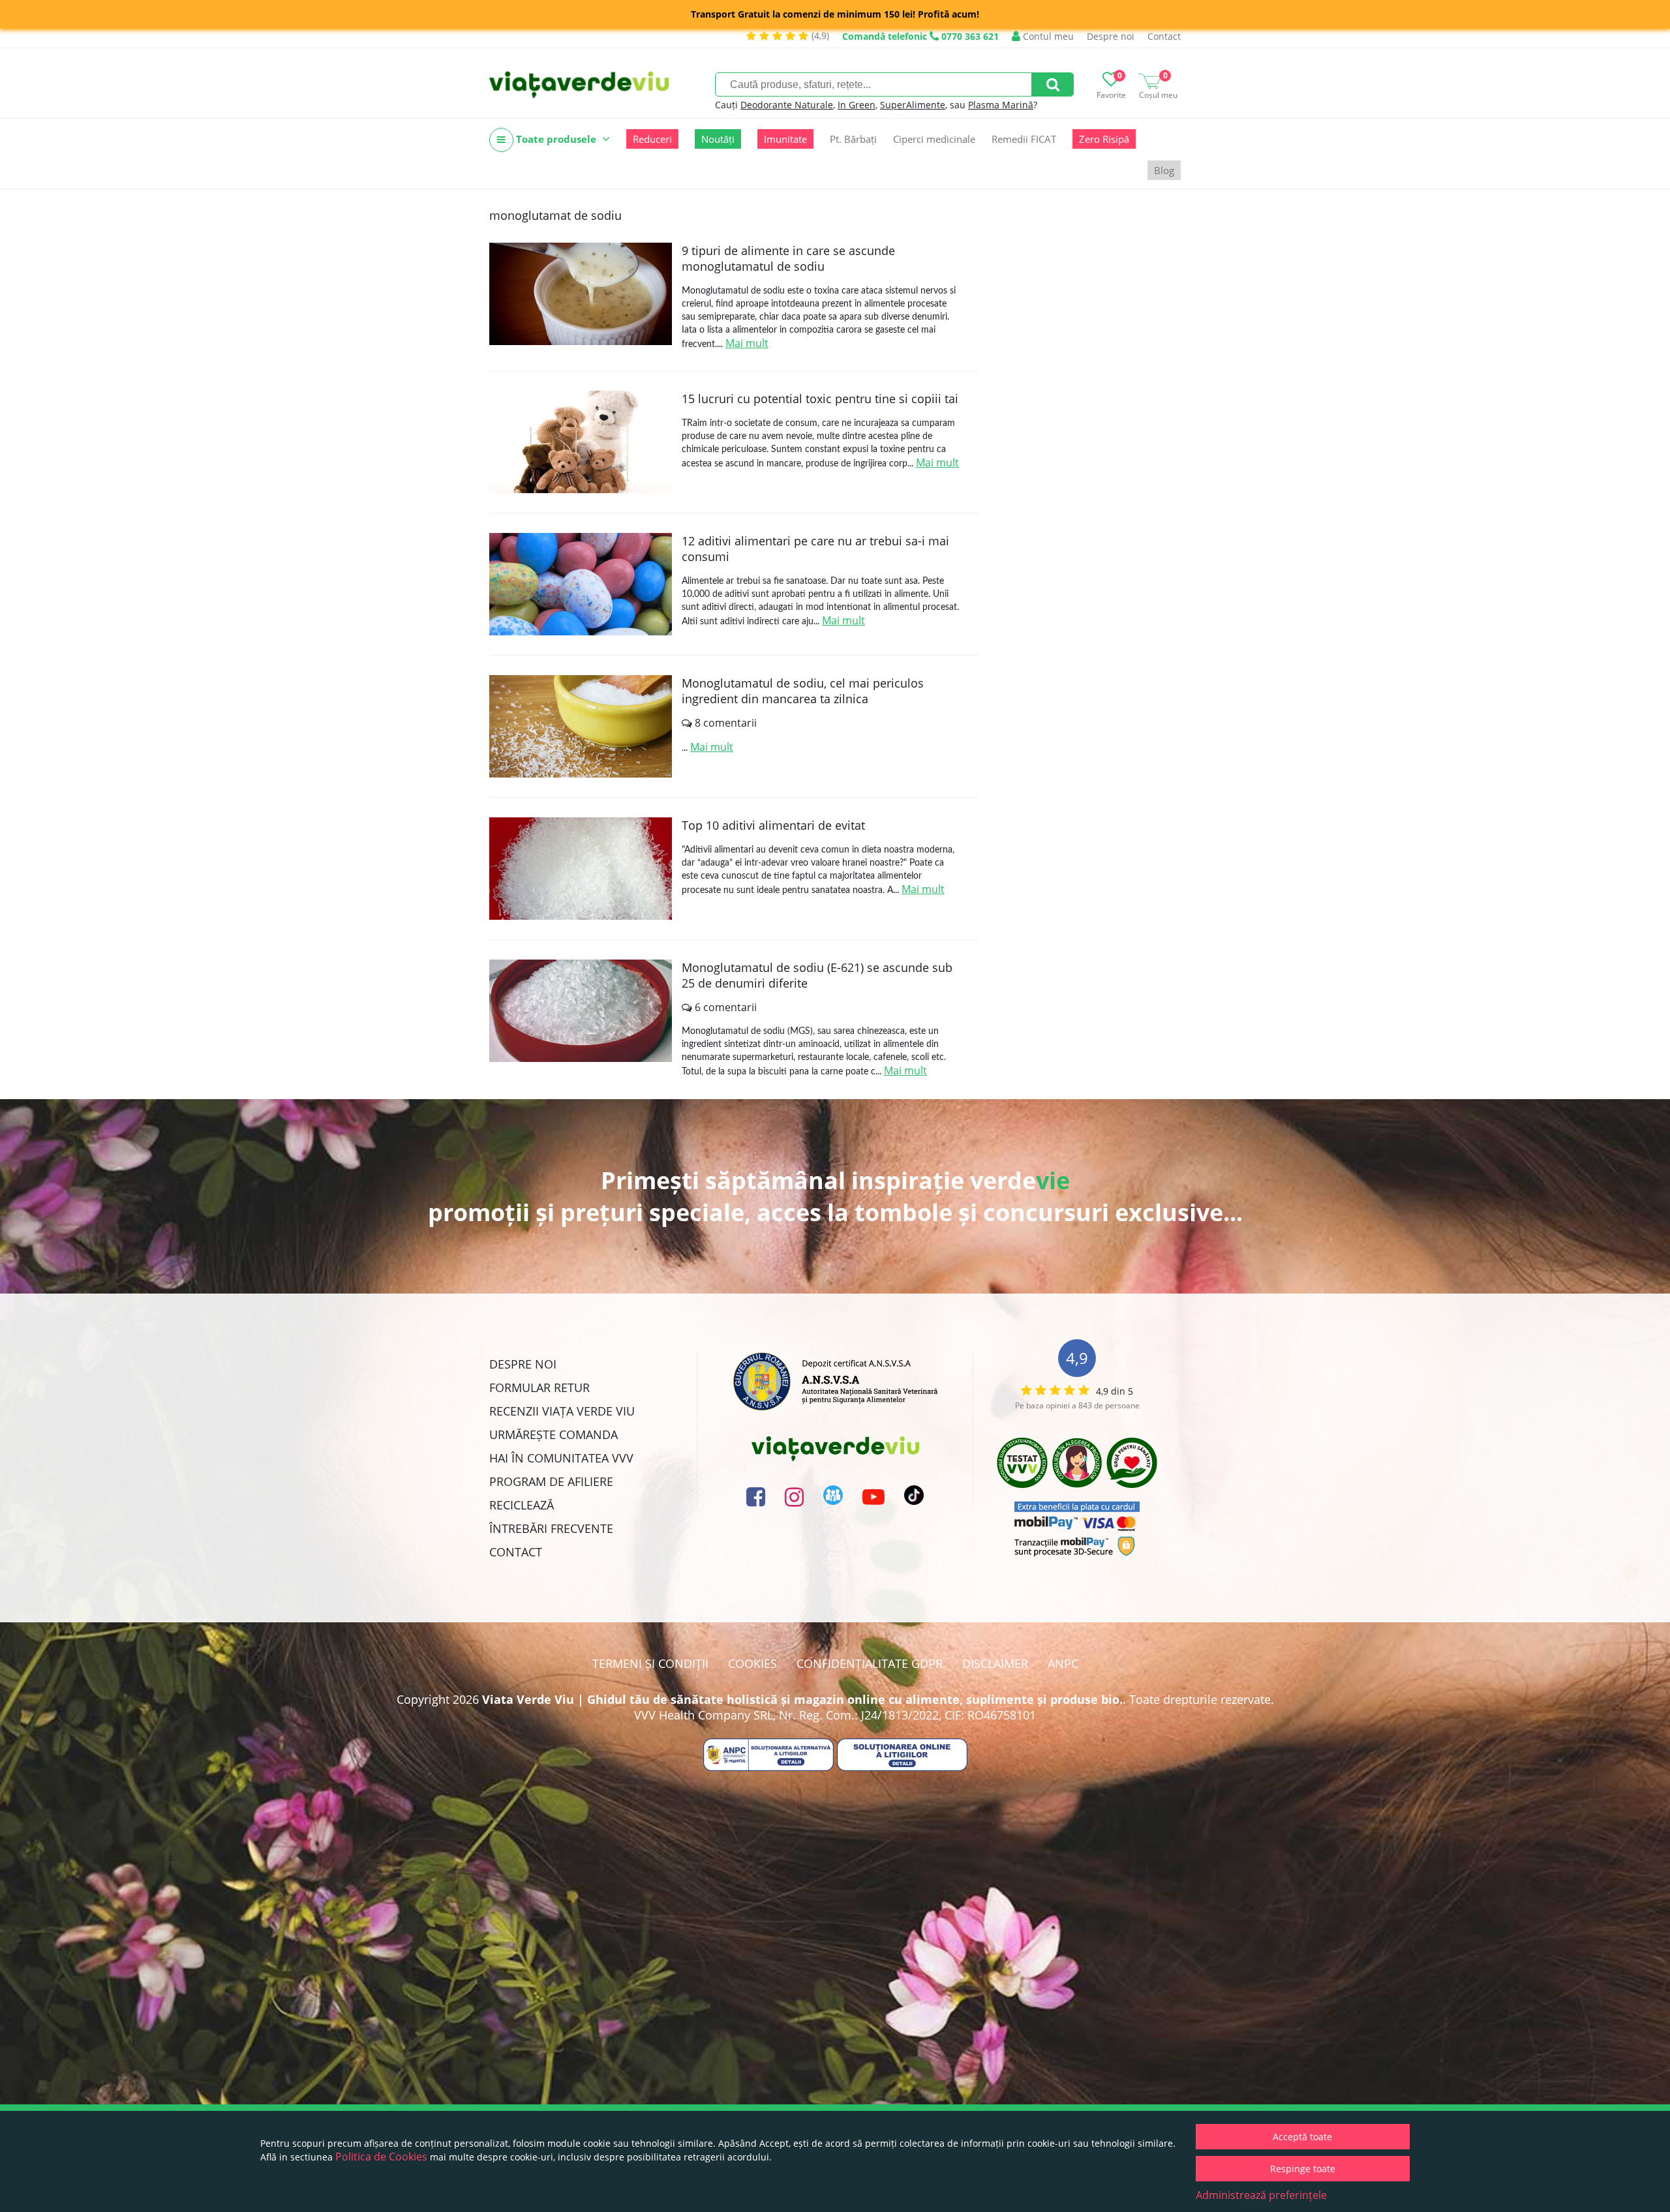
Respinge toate (1303, 2169)
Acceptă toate (1302, 2137)
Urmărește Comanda (554, 1434)
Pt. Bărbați (853, 139)
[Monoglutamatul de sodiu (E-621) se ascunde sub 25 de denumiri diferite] (581, 1011)
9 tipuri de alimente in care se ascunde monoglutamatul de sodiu (788, 258)
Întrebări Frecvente (551, 1528)
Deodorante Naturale (787, 105)
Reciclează (522, 1505)
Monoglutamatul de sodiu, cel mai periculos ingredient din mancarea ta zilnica (803, 691)
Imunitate (785, 139)
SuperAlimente (913, 105)
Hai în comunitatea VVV (561, 1458)
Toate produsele (556, 139)
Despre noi (1111, 36)
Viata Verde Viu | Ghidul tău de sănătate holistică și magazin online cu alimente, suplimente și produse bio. (802, 1699)
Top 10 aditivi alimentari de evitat (773, 825)
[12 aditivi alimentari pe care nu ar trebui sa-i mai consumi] (581, 584)
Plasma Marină (1001, 105)
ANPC (1063, 1663)
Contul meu (1047, 36)
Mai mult (747, 343)
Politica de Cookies (381, 2157)
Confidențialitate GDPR (870, 1663)
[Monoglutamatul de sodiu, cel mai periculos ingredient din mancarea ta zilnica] (581, 726)
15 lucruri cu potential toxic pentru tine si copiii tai (820, 399)
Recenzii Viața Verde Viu (562, 1411)
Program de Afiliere (551, 1481)
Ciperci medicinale (934, 139)
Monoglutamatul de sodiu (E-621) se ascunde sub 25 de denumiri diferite (817, 975)
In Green (857, 105)
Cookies (752, 1663)
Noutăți (718, 139)
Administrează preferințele (1261, 2195)
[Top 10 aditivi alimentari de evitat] (581, 869)
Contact (1164, 36)
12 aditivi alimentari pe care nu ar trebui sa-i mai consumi (815, 549)
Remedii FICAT (1024, 139)
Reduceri (652, 139)
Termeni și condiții (650, 1663)
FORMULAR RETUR (539, 1387)
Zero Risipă (1104, 139)
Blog (1164, 170)
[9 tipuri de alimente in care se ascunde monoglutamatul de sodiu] (581, 294)
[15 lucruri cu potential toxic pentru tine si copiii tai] (581, 442)
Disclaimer (995, 1663)
